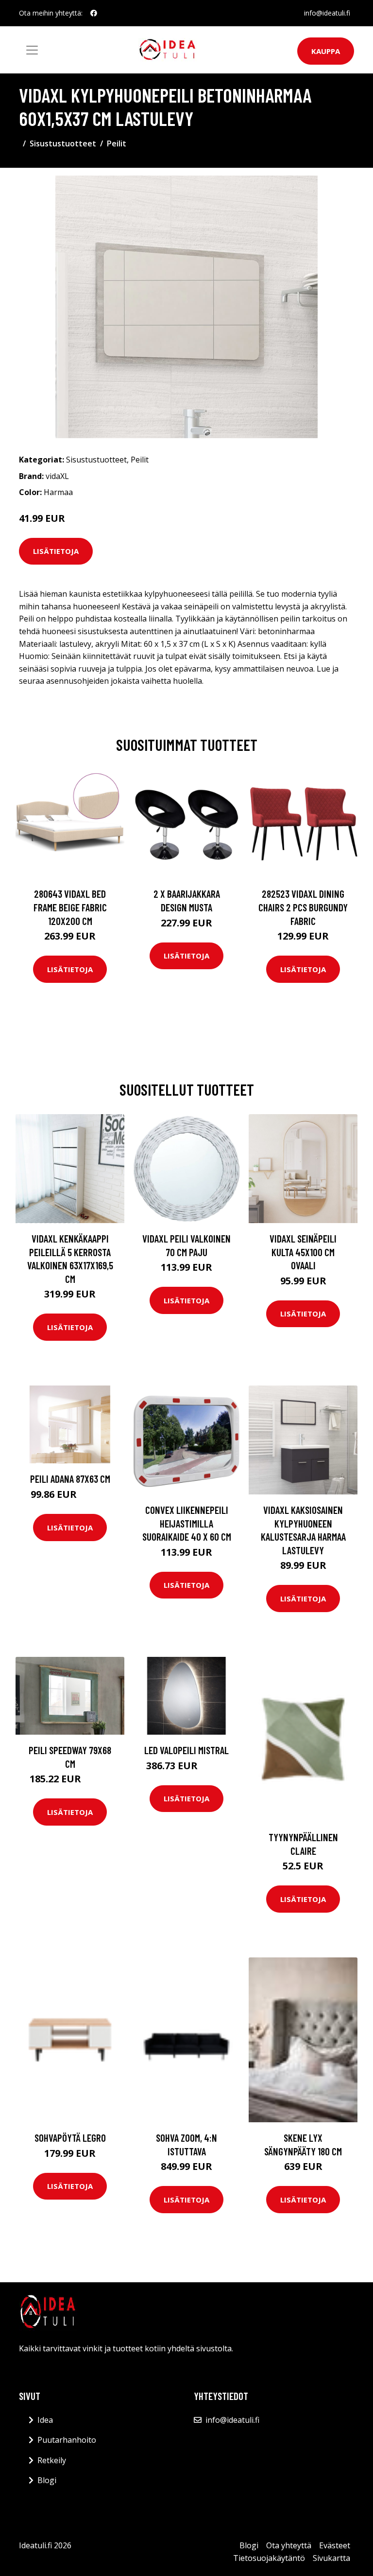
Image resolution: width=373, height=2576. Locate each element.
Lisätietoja (56, 551)
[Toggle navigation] (32, 50)
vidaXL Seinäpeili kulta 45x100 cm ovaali (303, 1252)
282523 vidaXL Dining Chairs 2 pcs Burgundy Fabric (303, 907)
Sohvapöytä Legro (70, 2138)
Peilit (117, 143)
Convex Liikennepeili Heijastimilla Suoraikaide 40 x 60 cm (187, 1523)
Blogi (47, 2480)
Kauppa (326, 51)
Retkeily (52, 2460)
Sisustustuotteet (63, 143)
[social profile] (94, 13)
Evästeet (335, 2545)
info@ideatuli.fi (327, 13)
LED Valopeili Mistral (186, 1750)
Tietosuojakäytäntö (269, 2558)
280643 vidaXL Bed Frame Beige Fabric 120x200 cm (70, 907)
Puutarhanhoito (67, 2440)
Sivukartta (331, 2558)
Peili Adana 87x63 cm (70, 1479)
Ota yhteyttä (289, 2545)
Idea (45, 2420)
